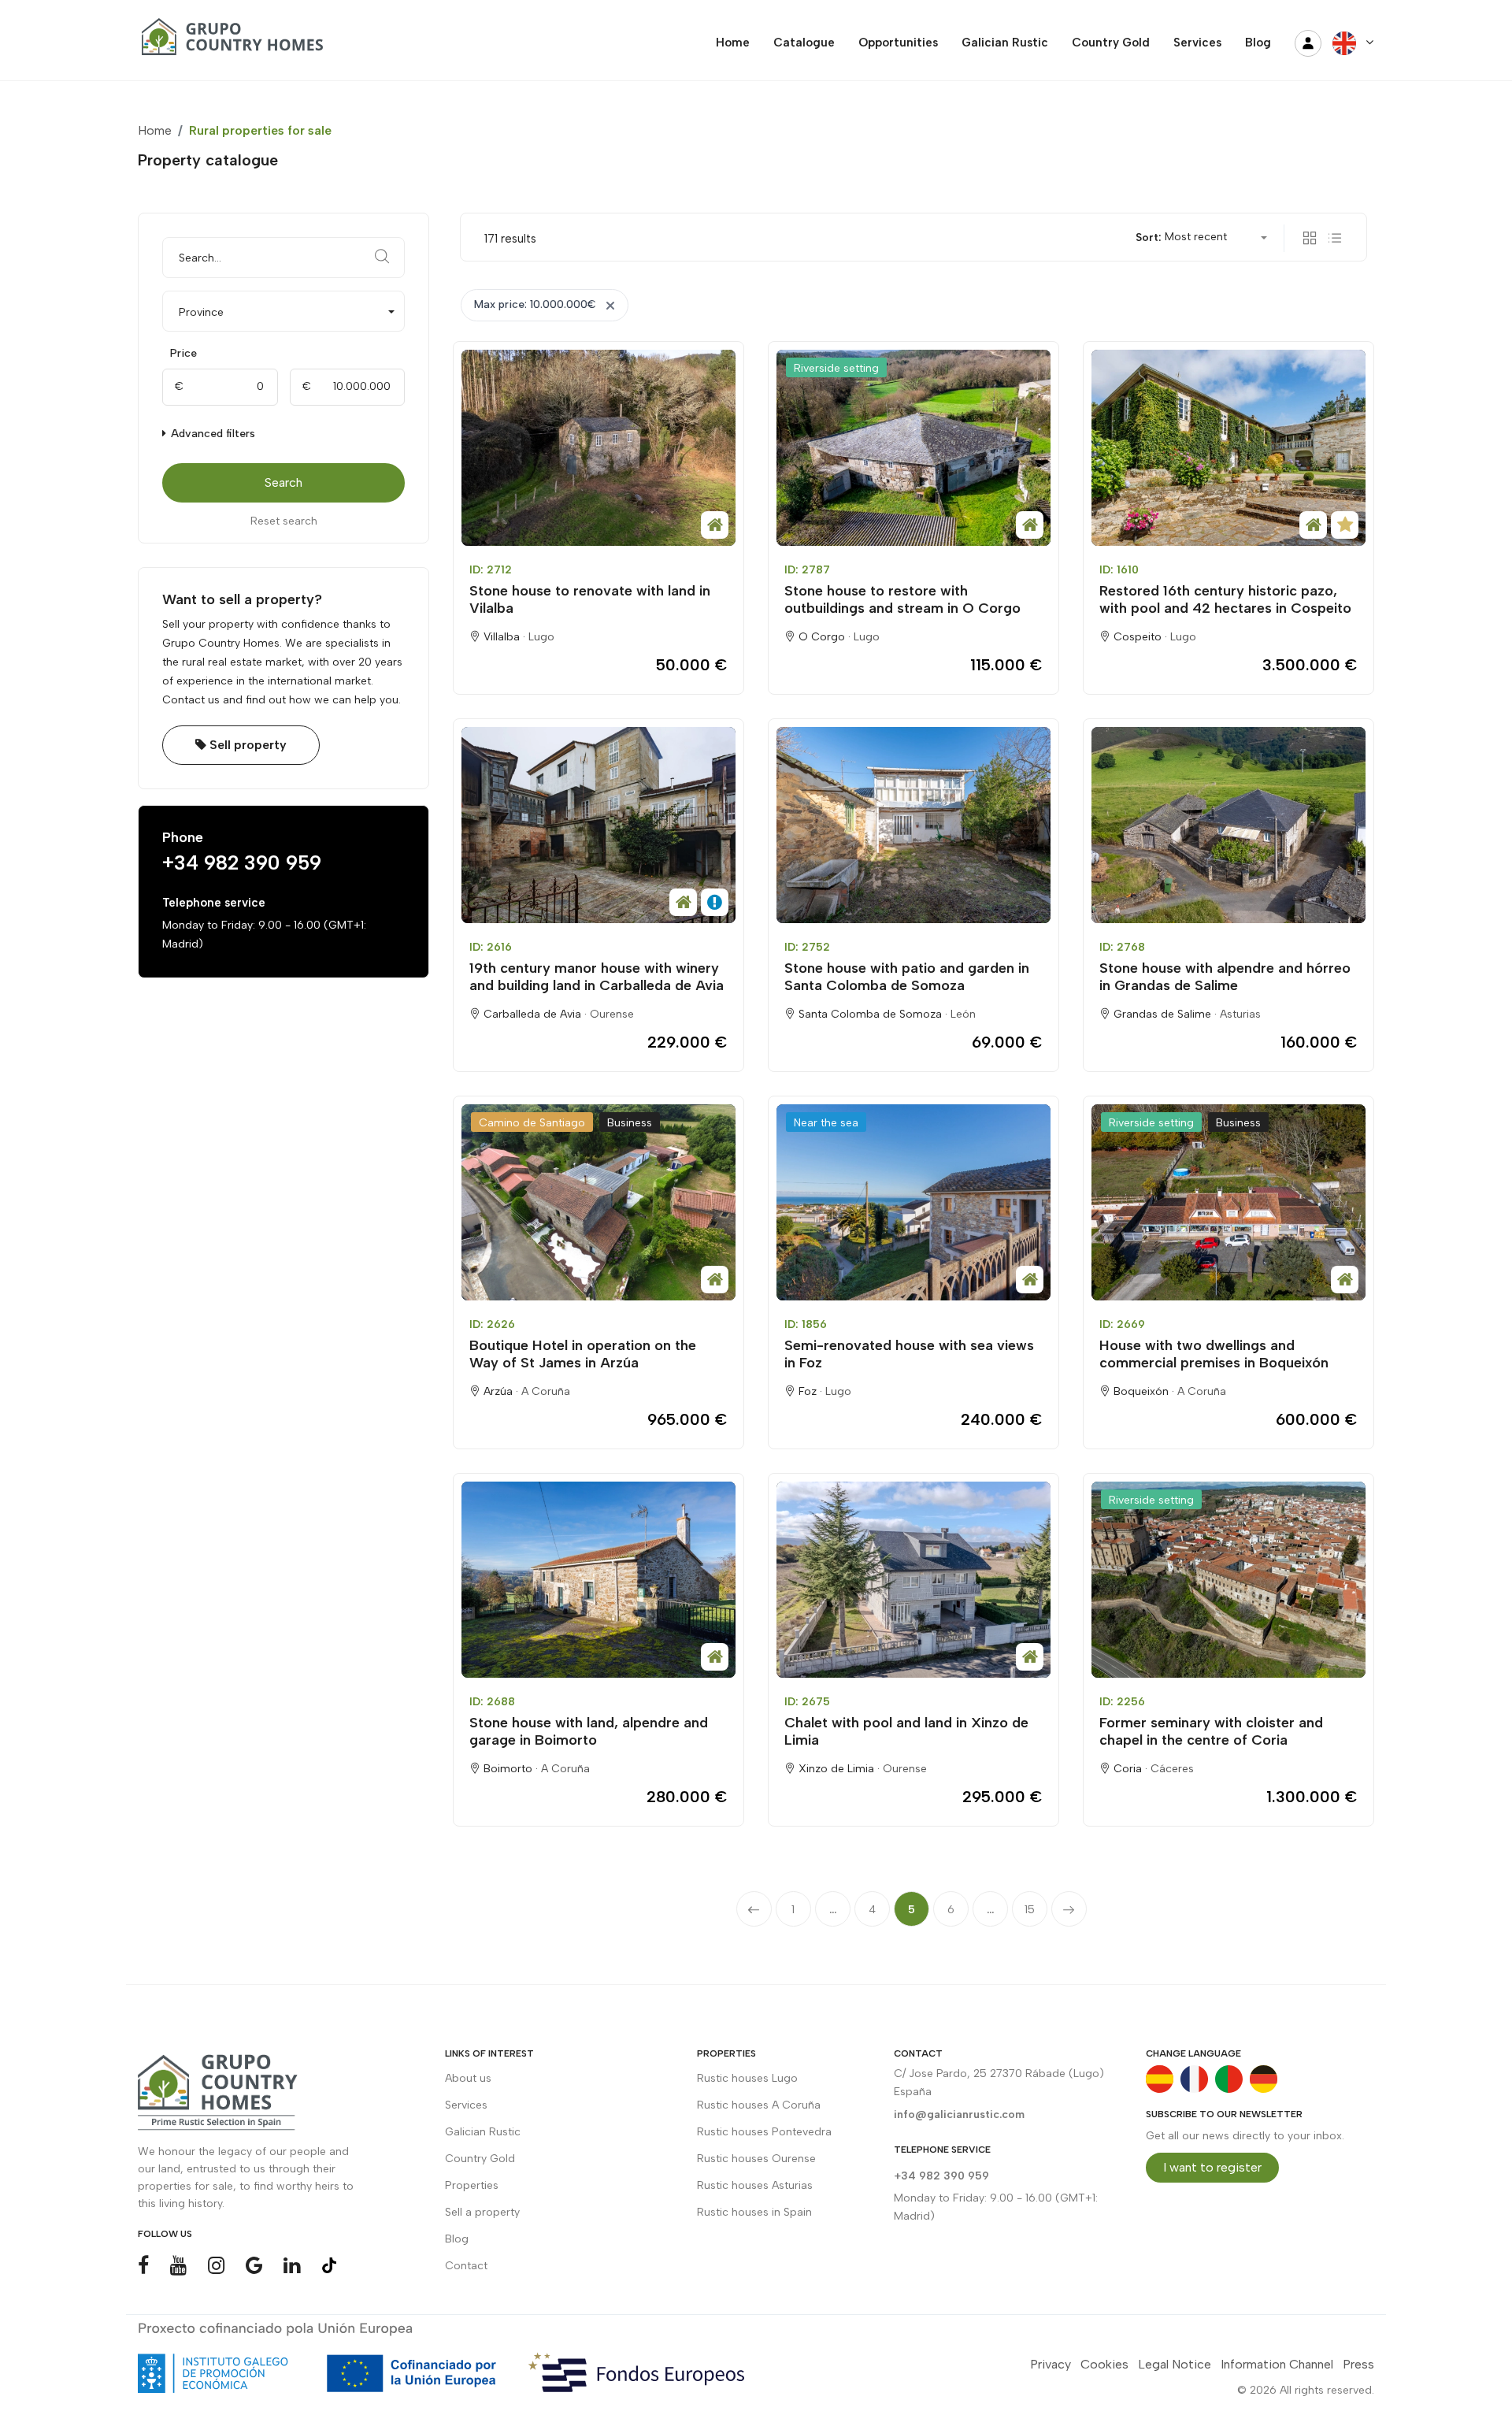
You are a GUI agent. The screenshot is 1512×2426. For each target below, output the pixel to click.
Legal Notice (1175, 2364)
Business (630, 1123)
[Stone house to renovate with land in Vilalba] (598, 448)
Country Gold (480, 2159)
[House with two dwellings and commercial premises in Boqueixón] (1228, 1202)
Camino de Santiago (532, 1123)
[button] (283, 311)
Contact (466, 2266)
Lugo (541, 637)
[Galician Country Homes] (228, 43)
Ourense (612, 1014)
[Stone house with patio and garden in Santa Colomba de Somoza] (913, 825)
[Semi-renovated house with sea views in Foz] (913, 1202)
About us (468, 2078)
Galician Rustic (483, 2132)
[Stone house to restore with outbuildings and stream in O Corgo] (913, 448)
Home (155, 130)
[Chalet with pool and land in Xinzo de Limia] (913, 1580)
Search (283, 482)
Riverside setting (836, 368)
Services (466, 2105)
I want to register (1212, 2167)
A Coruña (546, 1391)
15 (1030, 1910)
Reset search (284, 521)
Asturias (1240, 1014)
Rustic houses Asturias (755, 2185)
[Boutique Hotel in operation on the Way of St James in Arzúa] (598, 1202)
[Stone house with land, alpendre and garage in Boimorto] (598, 1580)
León (963, 1014)
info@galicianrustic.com (959, 2114)
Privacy (1051, 2364)
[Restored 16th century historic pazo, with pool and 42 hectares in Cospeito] (1228, 448)
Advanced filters (211, 434)
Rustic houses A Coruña (759, 2105)
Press (1358, 2364)
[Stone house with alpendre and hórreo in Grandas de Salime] (1228, 825)
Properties (472, 2185)
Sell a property (482, 2212)
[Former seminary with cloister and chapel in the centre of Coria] (1228, 1580)
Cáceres (1172, 1769)
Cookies (1104, 2364)
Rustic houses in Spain (754, 2212)
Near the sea (826, 1123)
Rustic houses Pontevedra (764, 2132)
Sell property (246, 745)
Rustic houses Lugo (747, 2078)
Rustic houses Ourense (756, 2159)
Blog (457, 2239)
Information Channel (1277, 2364)
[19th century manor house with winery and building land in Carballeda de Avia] (598, 825)
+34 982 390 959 (242, 862)
